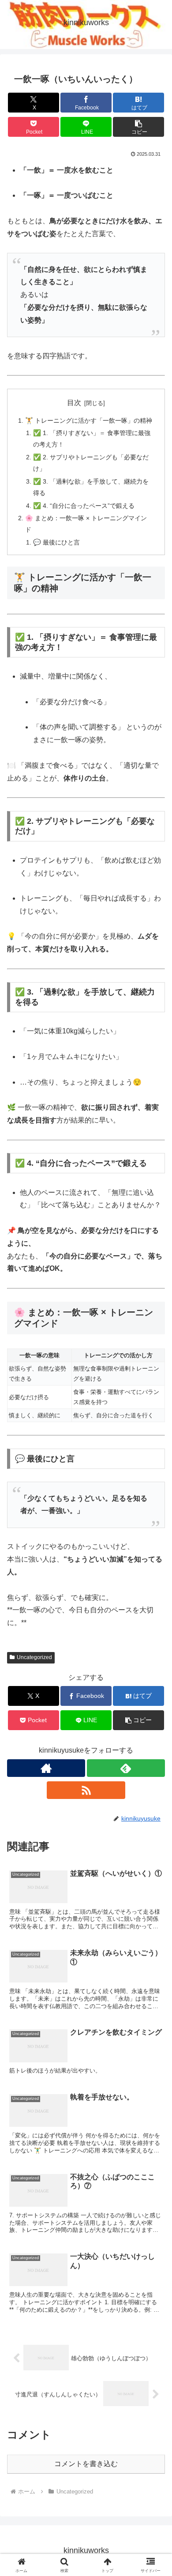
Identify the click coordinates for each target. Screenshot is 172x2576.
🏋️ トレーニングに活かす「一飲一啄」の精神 (89, 421)
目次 (74, 403)
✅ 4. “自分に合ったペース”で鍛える (84, 506)
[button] (138, 127)
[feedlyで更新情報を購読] (126, 1768)
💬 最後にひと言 (56, 542)
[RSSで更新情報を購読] (86, 1790)
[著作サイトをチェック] (46, 1768)
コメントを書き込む (86, 2464)
